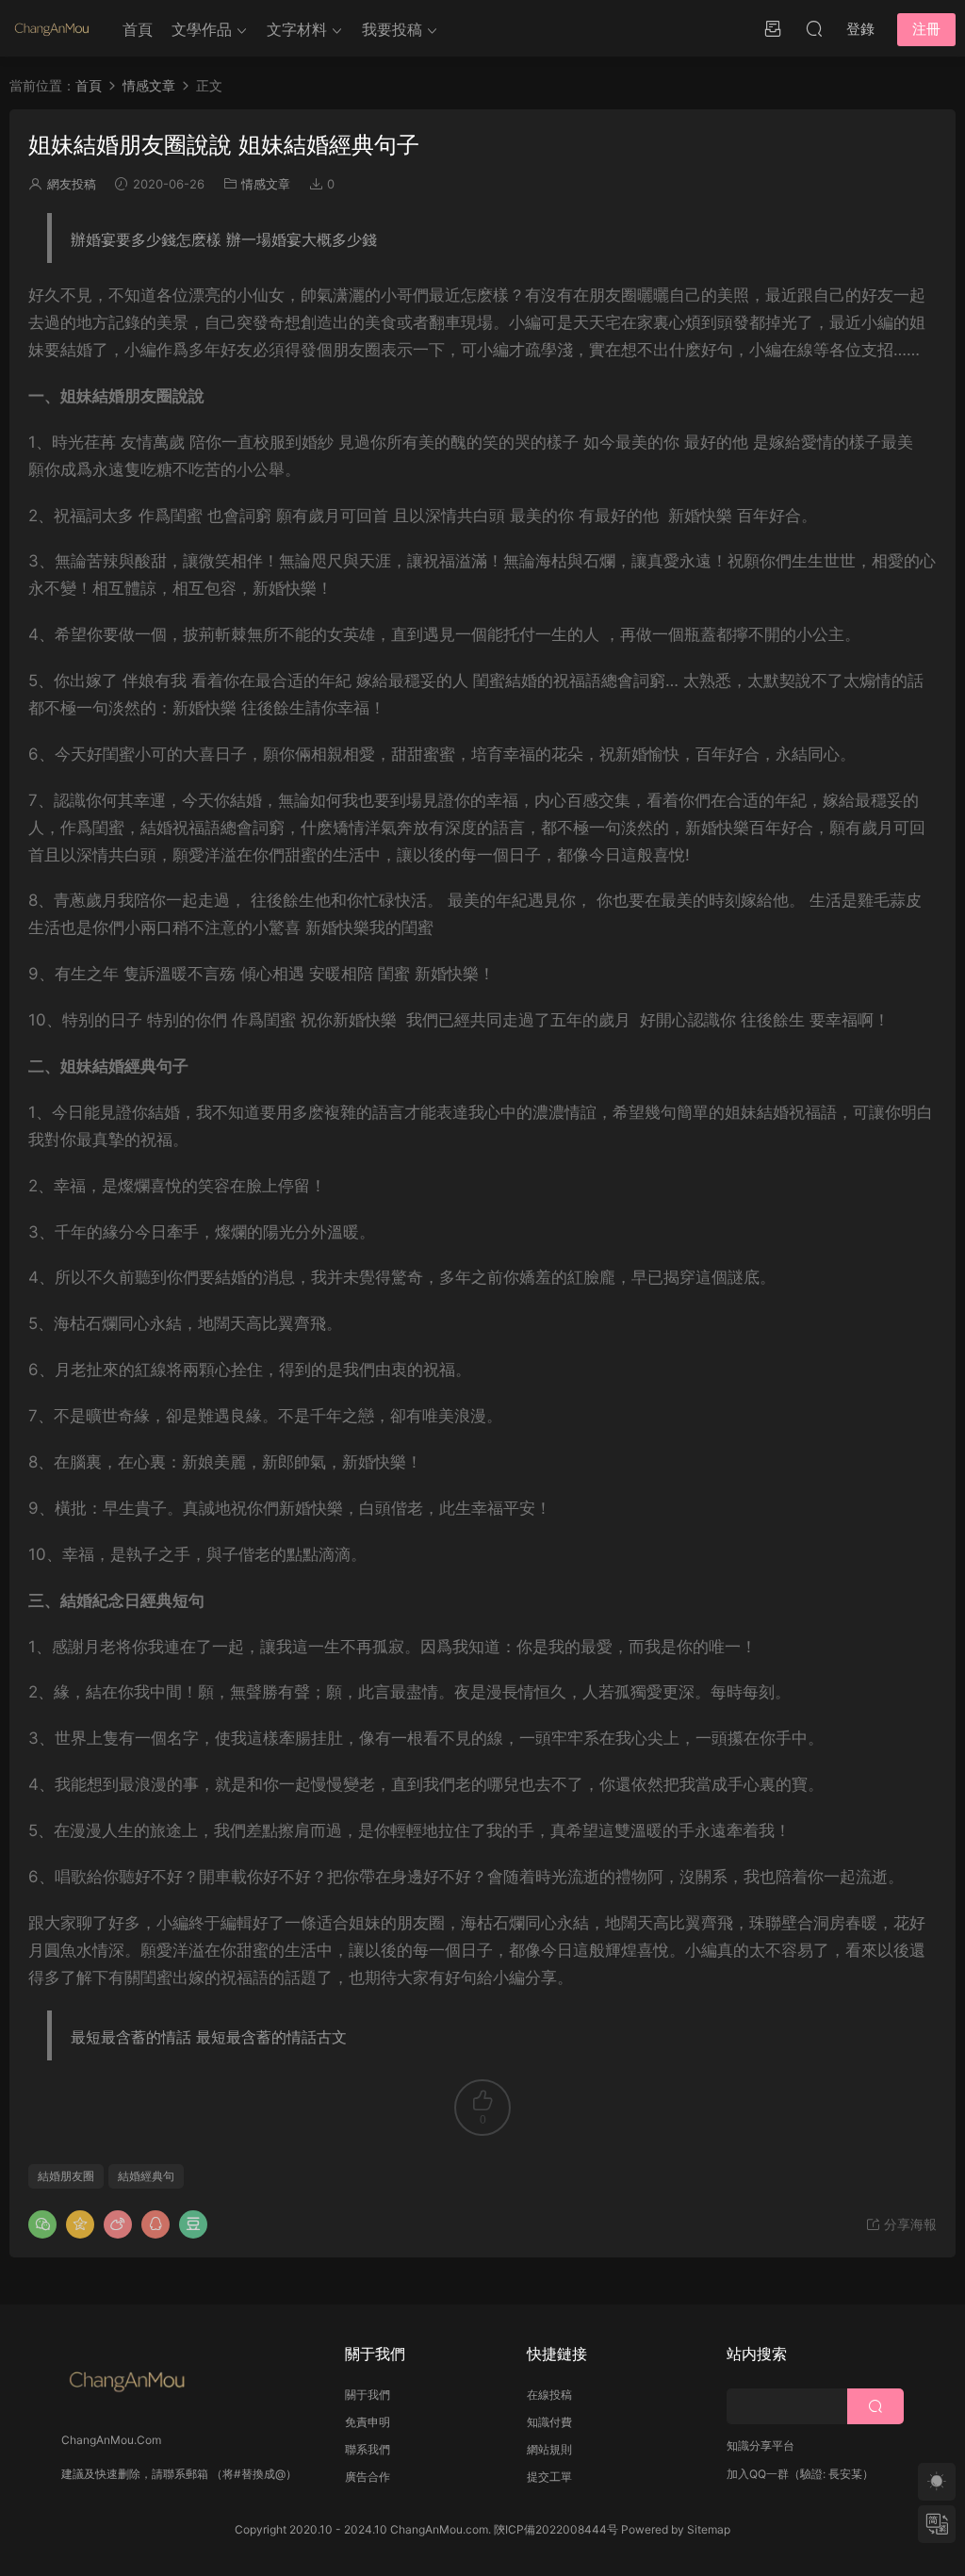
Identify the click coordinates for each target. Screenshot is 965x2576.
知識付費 (549, 2422)
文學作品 (202, 29)
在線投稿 (549, 2395)
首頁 (138, 29)
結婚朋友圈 (66, 2176)
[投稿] (773, 28)
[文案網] (52, 28)
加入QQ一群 (758, 2474)
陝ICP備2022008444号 (556, 2529)
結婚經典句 (146, 2176)
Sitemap (709, 2529)
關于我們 (368, 2395)
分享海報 (908, 2224)
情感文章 (266, 184)
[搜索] (814, 28)
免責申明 (368, 2422)
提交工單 (549, 2477)
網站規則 (549, 2449)
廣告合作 (368, 2477)
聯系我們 (368, 2449)
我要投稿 (392, 29)
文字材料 (297, 29)
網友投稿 (72, 184)
